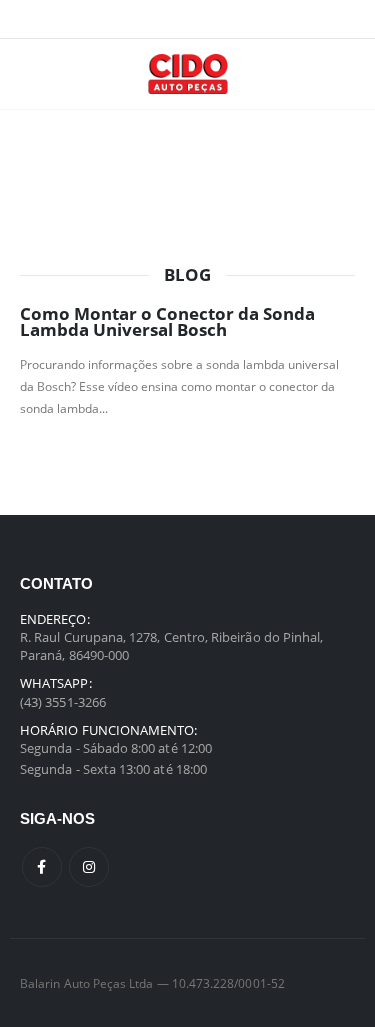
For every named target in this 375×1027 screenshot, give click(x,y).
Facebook (42, 867)
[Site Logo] (188, 74)
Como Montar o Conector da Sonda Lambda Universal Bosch (167, 322)
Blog (187, 275)
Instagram (89, 867)
